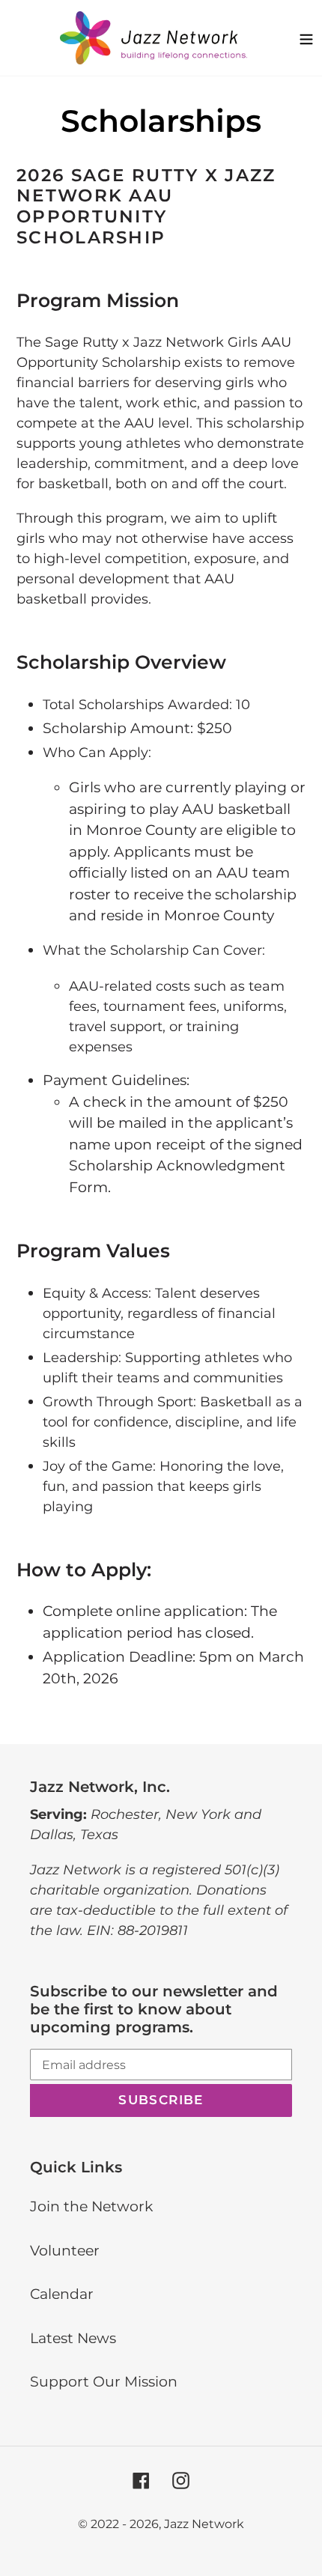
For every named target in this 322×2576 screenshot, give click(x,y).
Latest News (73, 2338)
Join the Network (91, 2206)
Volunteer (65, 2251)
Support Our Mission (104, 2382)
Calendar (62, 2294)
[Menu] (306, 37)
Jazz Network (204, 2524)
